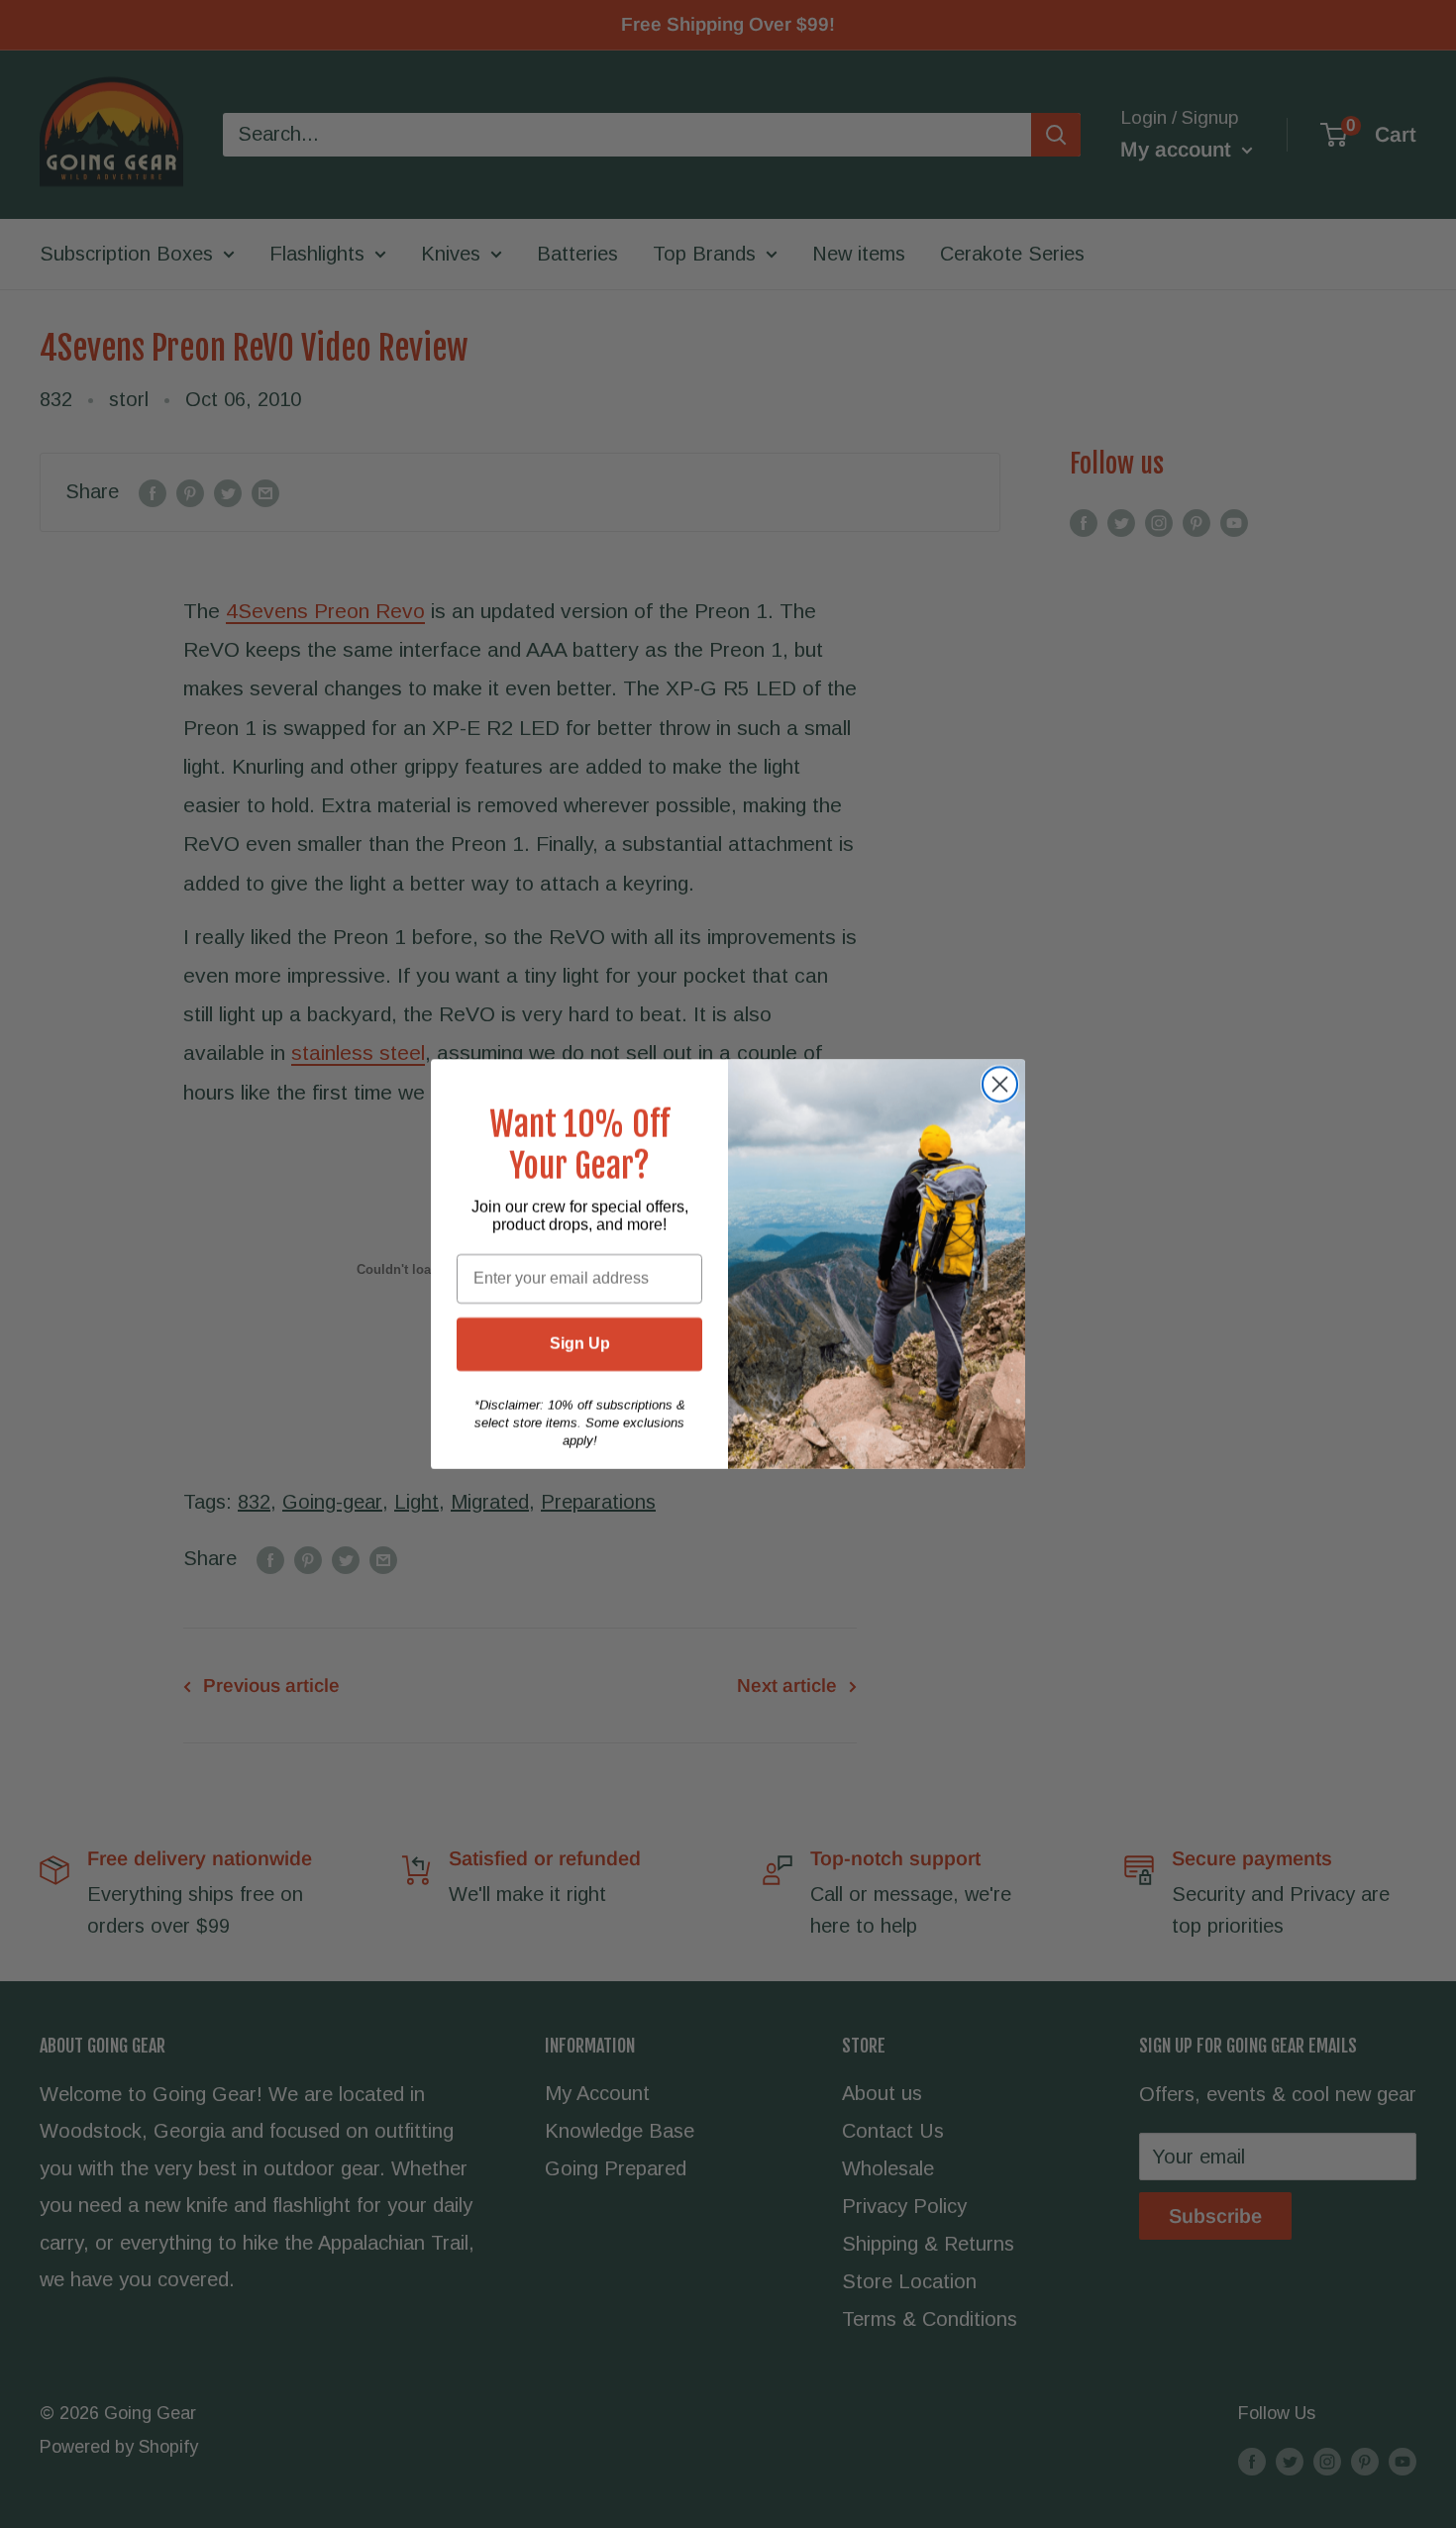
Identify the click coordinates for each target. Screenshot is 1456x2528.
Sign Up (580, 1344)
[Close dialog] (1000, 1084)
